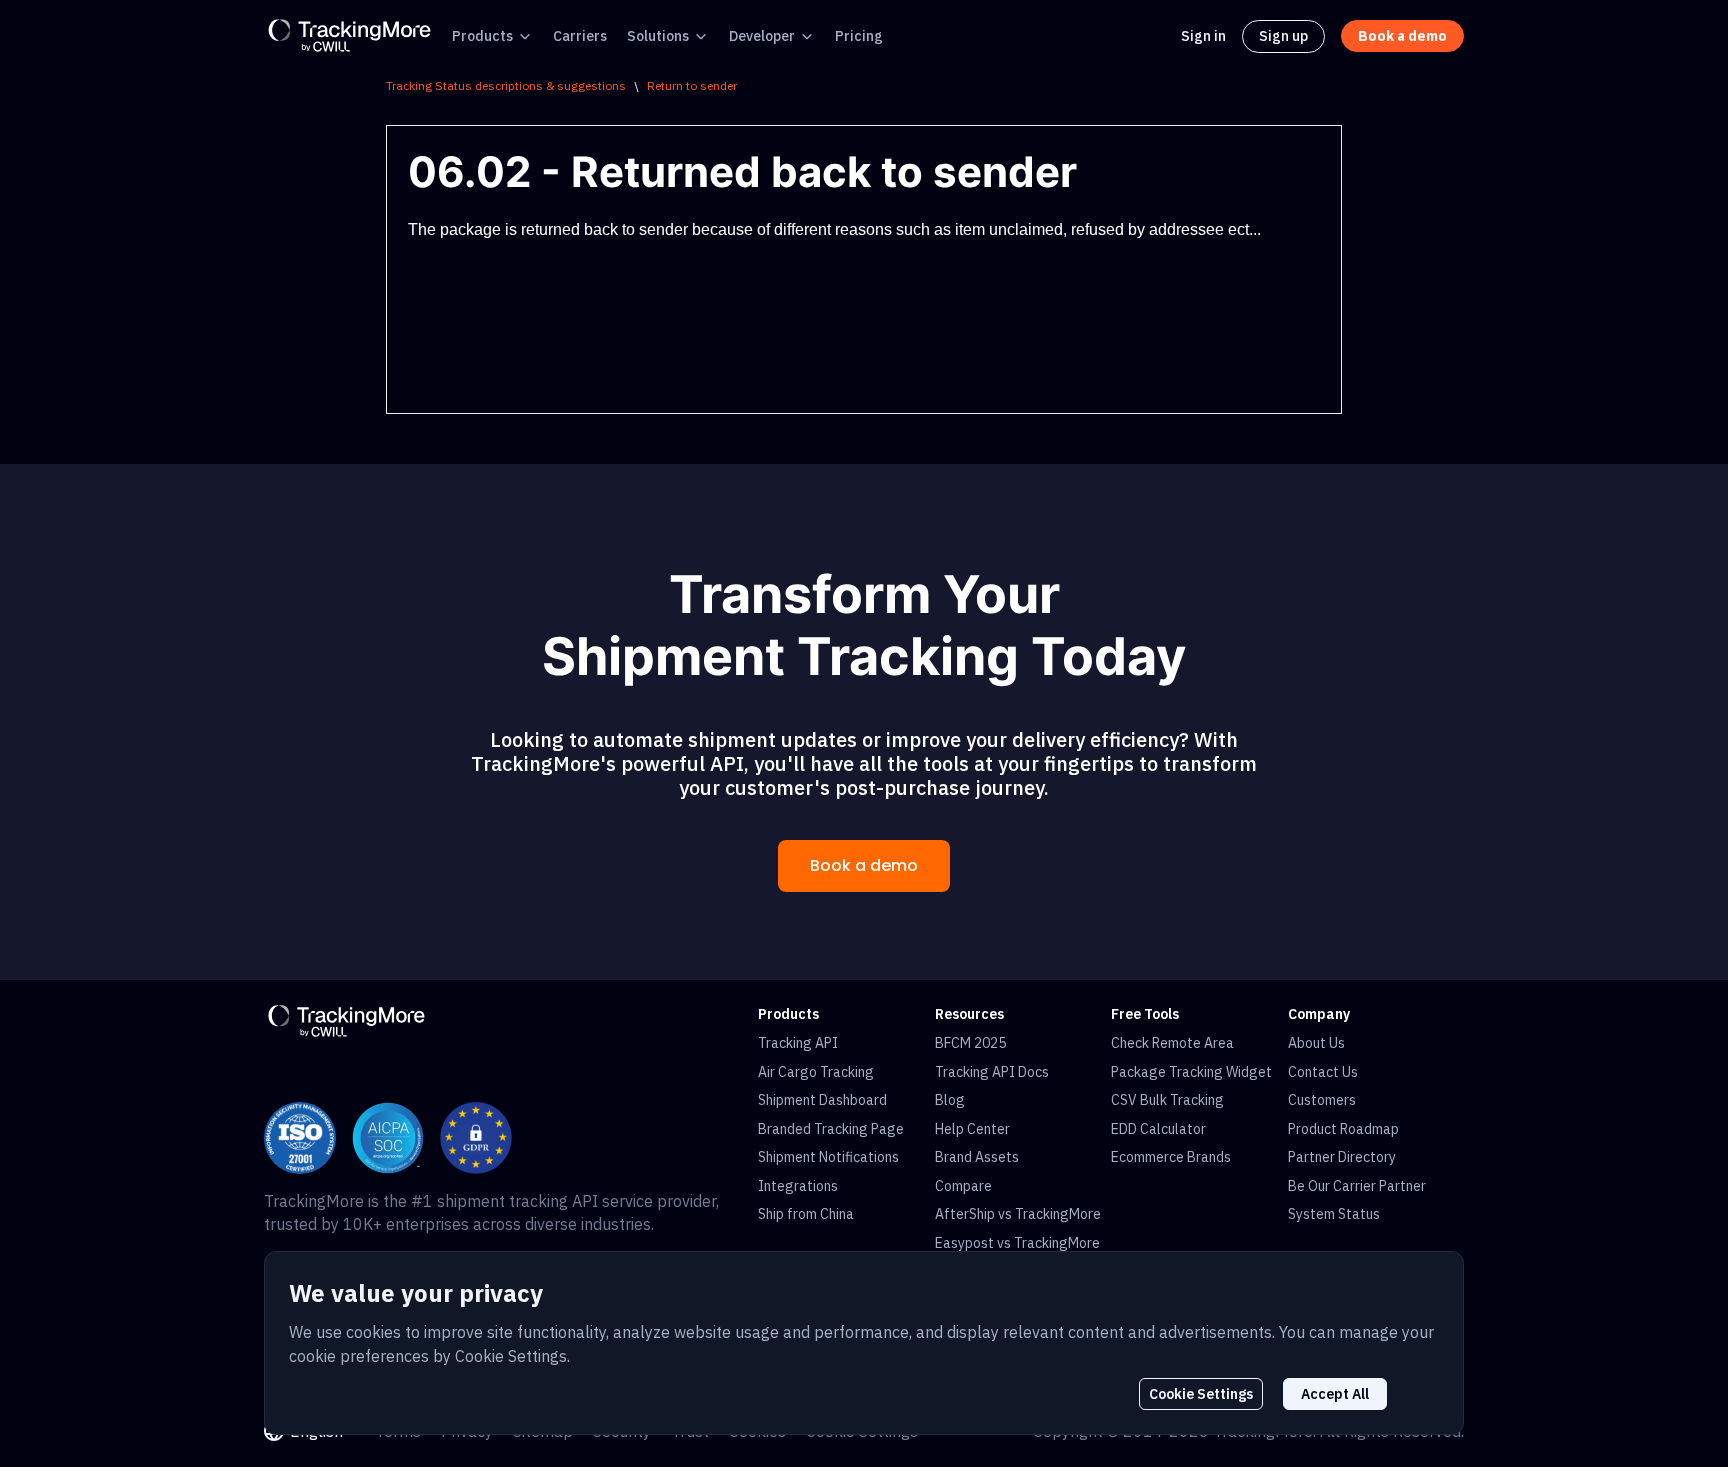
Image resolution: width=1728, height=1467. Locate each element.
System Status (1334, 1214)
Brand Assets (977, 1157)
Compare (963, 1186)
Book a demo (864, 865)
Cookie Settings (1201, 1394)
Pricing (859, 36)
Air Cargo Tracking (816, 1072)
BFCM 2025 (970, 1043)
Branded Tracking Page (831, 1129)
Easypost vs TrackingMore (1017, 1243)
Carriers (580, 36)
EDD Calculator (1158, 1129)
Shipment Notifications (828, 1157)
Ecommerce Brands (1171, 1157)
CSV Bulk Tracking (1167, 1100)
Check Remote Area (1172, 1043)
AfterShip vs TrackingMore (1018, 1214)
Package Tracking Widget (1191, 1072)
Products (482, 36)
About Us (1316, 1043)
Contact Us (1323, 1072)
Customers (1322, 1100)
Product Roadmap (1343, 1129)
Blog (950, 1100)
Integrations (798, 1186)
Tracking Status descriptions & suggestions (506, 85)
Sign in (1203, 36)
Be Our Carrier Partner (1357, 1186)
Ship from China (806, 1214)
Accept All (1335, 1394)
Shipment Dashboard (822, 1100)
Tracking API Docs (992, 1072)
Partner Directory (1342, 1157)
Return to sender (692, 85)
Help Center (972, 1129)
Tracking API (798, 1043)
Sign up (1283, 36)
